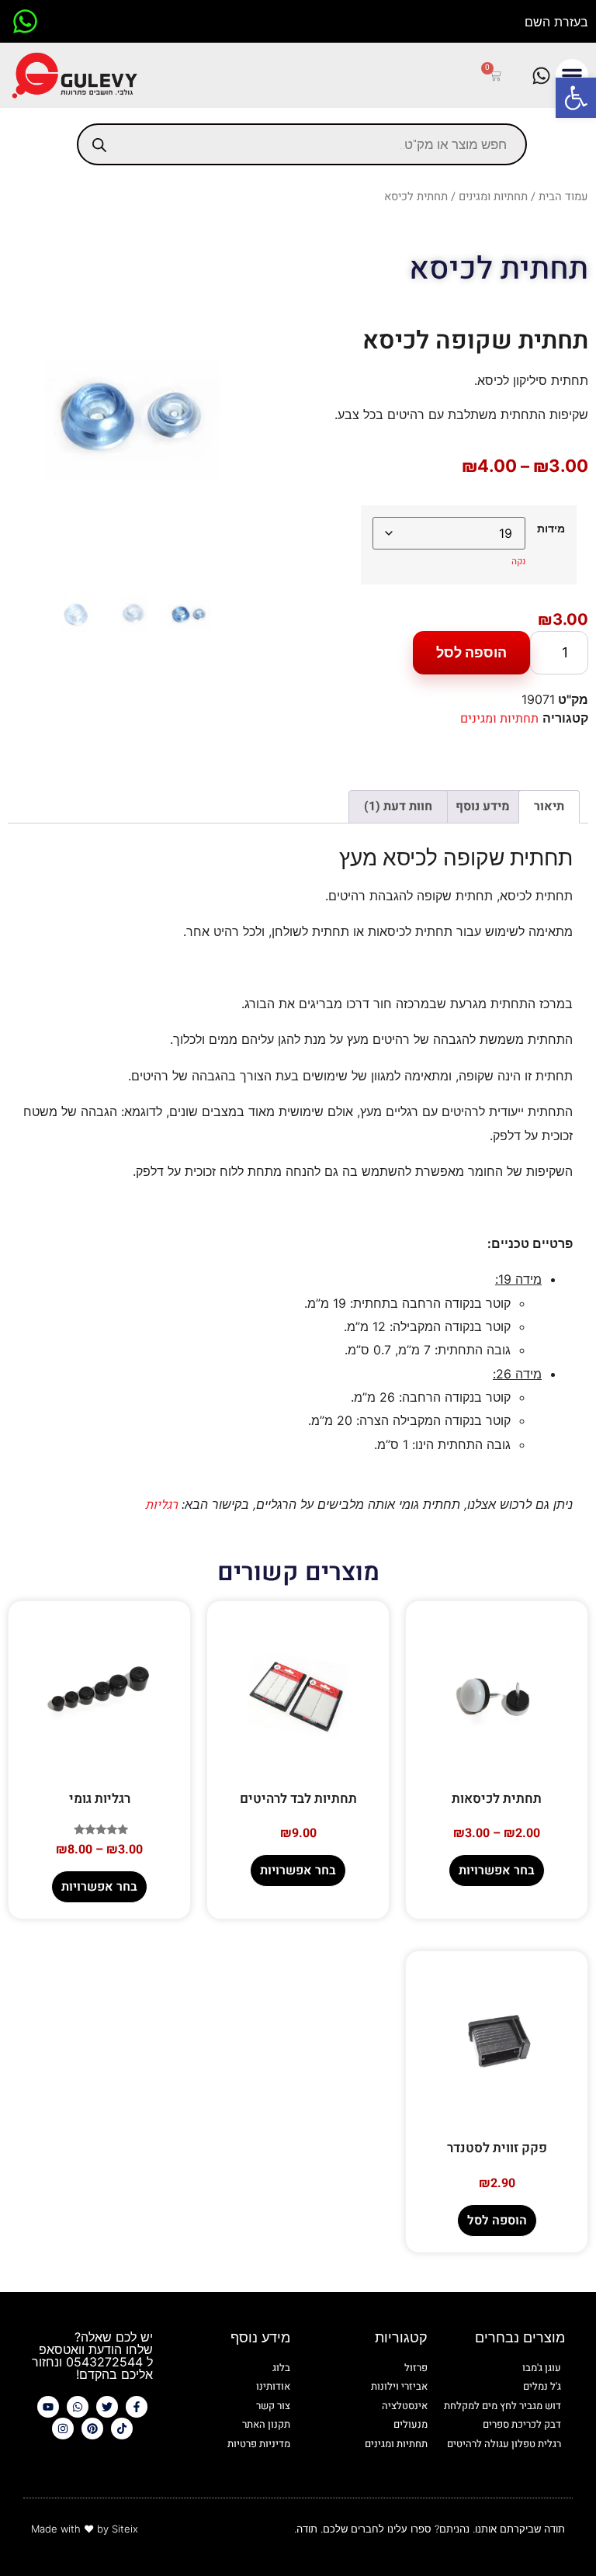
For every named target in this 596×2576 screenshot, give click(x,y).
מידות (551, 529)
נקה (518, 561)
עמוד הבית (563, 197)
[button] (576, 98)
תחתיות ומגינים (493, 197)
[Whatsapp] (78, 2407)
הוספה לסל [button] (497, 2221)
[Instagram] (63, 2429)
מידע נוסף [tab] (483, 806)
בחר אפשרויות (497, 1870)
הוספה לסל (471, 652)
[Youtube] (48, 2407)
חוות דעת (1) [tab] (398, 806)
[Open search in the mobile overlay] (302, 144)
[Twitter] (107, 2407)
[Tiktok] (122, 2429)
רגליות (161, 1505)
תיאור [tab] (549, 806)
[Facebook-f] (137, 2407)
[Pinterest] (92, 2429)
